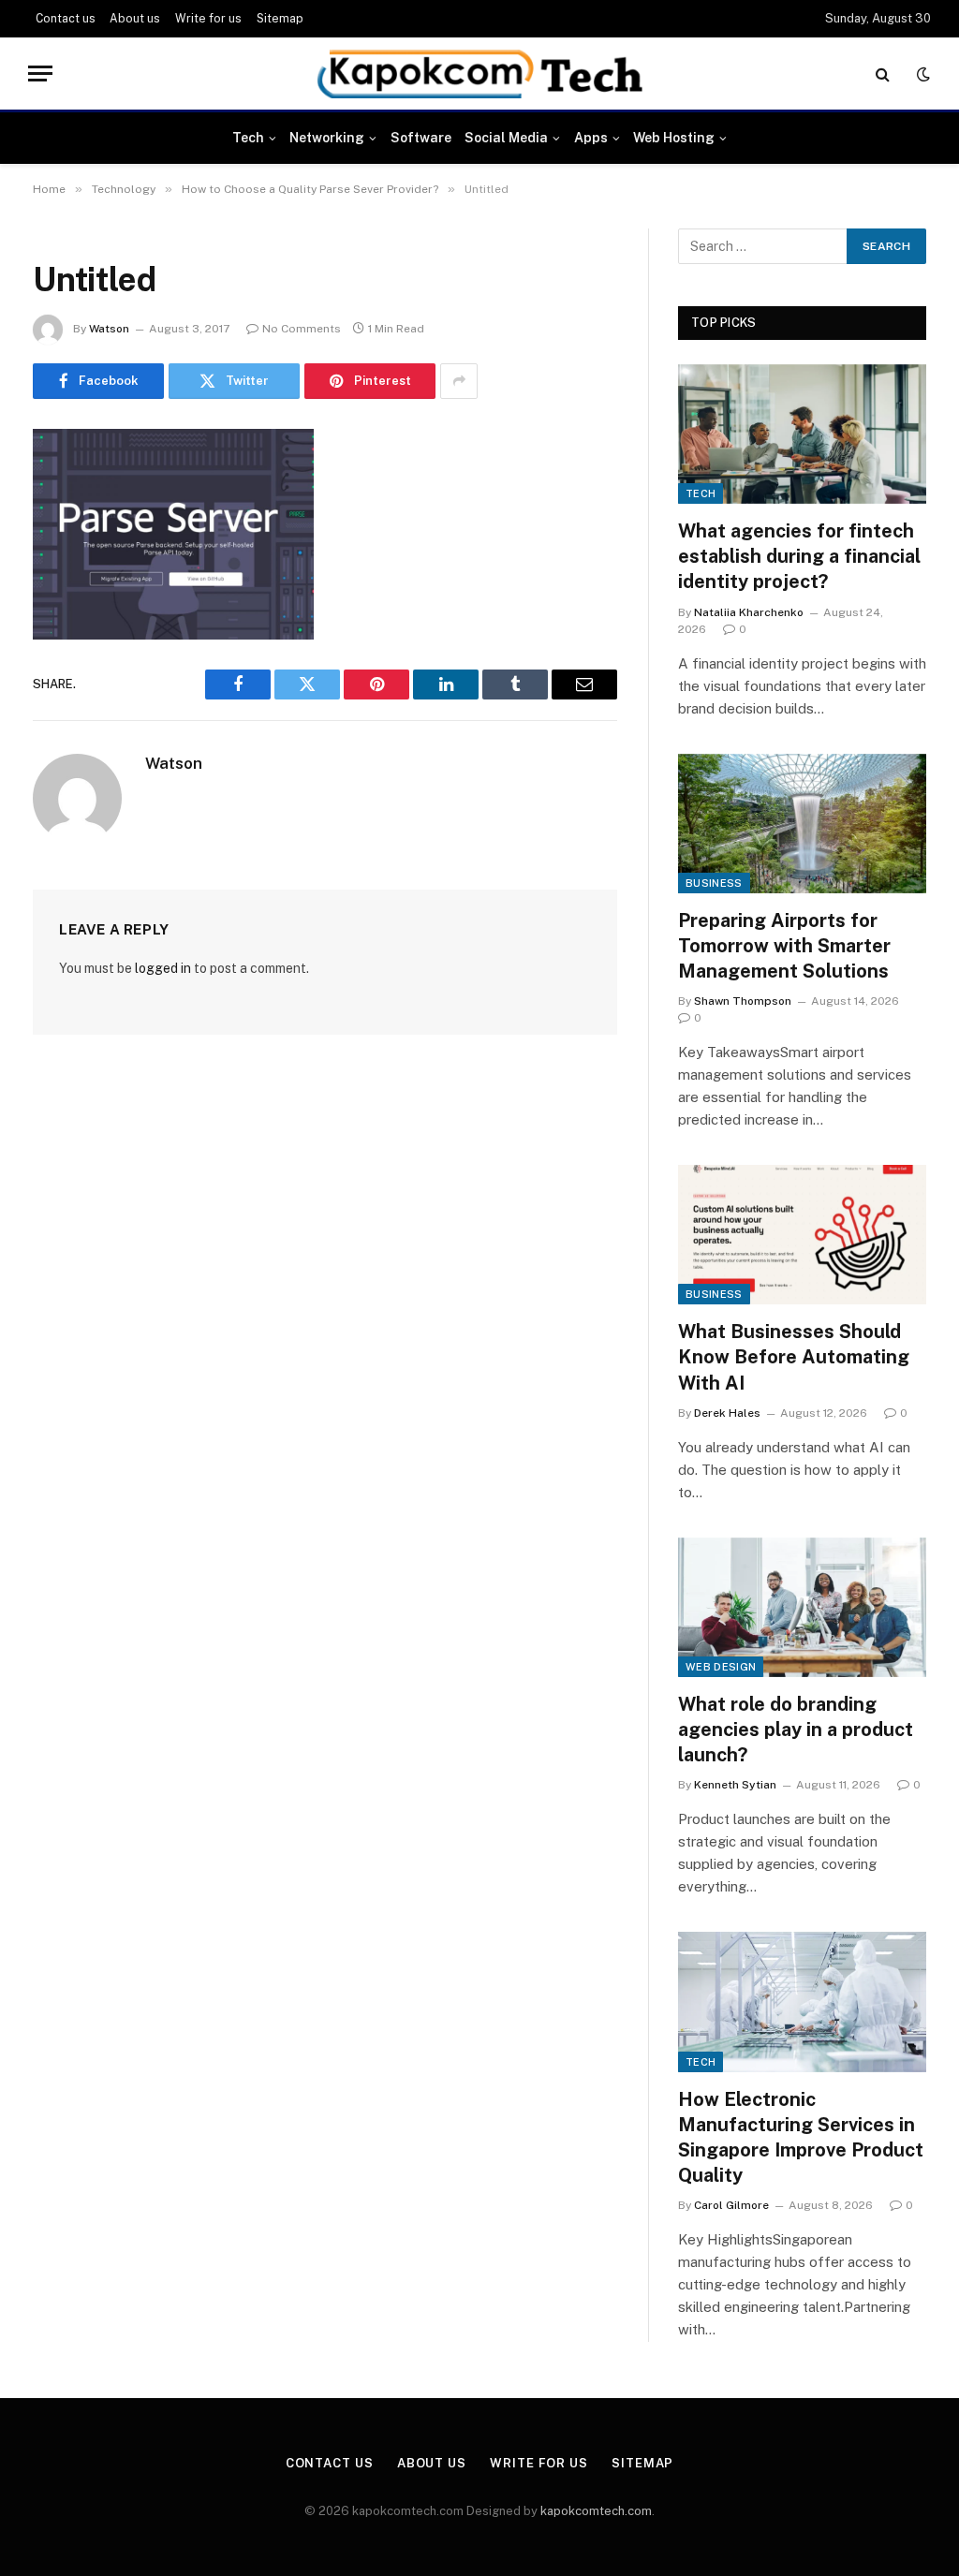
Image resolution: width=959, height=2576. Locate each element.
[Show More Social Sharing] (459, 381)
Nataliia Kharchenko (749, 612)
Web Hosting (674, 138)
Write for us (208, 19)
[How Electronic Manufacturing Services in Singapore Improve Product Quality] (802, 2002)
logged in (163, 968)
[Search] (883, 74)
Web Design (721, 1667)
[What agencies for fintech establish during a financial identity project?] (802, 434)
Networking (327, 138)
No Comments (302, 329)
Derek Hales (727, 1413)
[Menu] (40, 74)
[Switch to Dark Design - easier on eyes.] (922, 74)
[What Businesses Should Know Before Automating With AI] (802, 1235)
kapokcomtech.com (596, 2511)
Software (421, 138)
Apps (591, 138)
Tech (248, 138)
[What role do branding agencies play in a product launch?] (802, 1607)
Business (714, 883)
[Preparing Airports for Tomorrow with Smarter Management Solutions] (802, 824)
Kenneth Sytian (735, 1785)
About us (135, 19)
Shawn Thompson (743, 1001)
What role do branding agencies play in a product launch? (796, 1730)
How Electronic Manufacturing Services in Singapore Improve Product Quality (801, 2138)
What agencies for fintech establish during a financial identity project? (799, 556)
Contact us (66, 19)
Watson (109, 329)
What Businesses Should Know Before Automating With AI (794, 1357)
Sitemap (280, 19)
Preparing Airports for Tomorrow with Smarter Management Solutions (784, 946)
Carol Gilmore (731, 2205)
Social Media (506, 138)
